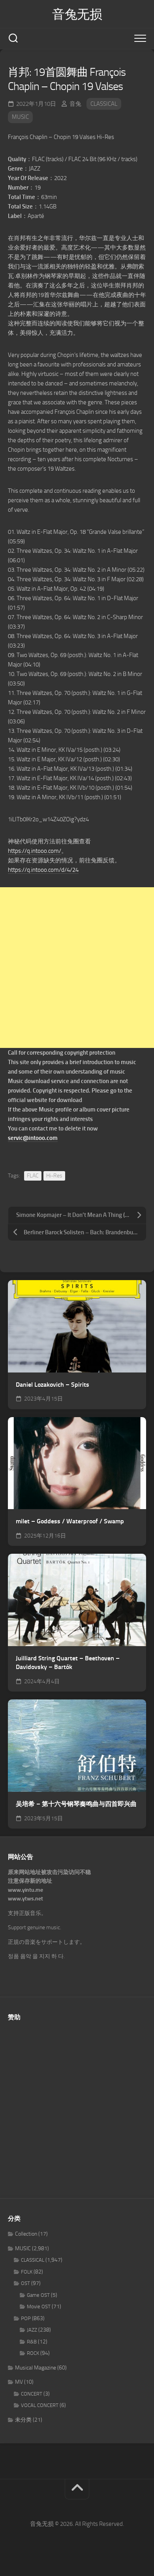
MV (19, 2382)
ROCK (33, 2353)
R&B (32, 2342)
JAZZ (32, 2330)
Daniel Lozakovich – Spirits (53, 1385)
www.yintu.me (25, 1890)
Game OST (38, 2295)
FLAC (33, 1176)
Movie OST (39, 2307)
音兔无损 (77, 14)
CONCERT (32, 2394)
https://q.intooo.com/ (35, 851)
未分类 (23, 2420)
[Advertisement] (77, 968)
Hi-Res (54, 1176)
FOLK (27, 2272)
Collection (26, 2234)
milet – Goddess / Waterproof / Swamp (70, 1521)
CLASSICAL (104, 104)
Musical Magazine (36, 2368)
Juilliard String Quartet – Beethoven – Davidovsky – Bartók (68, 1663)
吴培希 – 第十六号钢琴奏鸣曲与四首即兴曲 (76, 1804)
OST (25, 2283)
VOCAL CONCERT (40, 2405)
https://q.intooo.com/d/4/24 (43, 870)
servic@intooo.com (33, 1138)
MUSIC (20, 117)
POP (26, 2318)
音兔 (75, 104)
